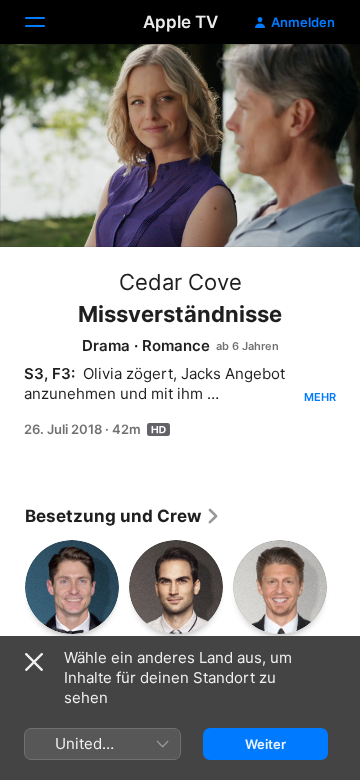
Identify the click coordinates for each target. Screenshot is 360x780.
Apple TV (180, 22)
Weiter (265, 744)
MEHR (320, 397)
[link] (123, 516)
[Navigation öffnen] (47, 22)
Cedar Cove (180, 282)
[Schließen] (34, 662)
